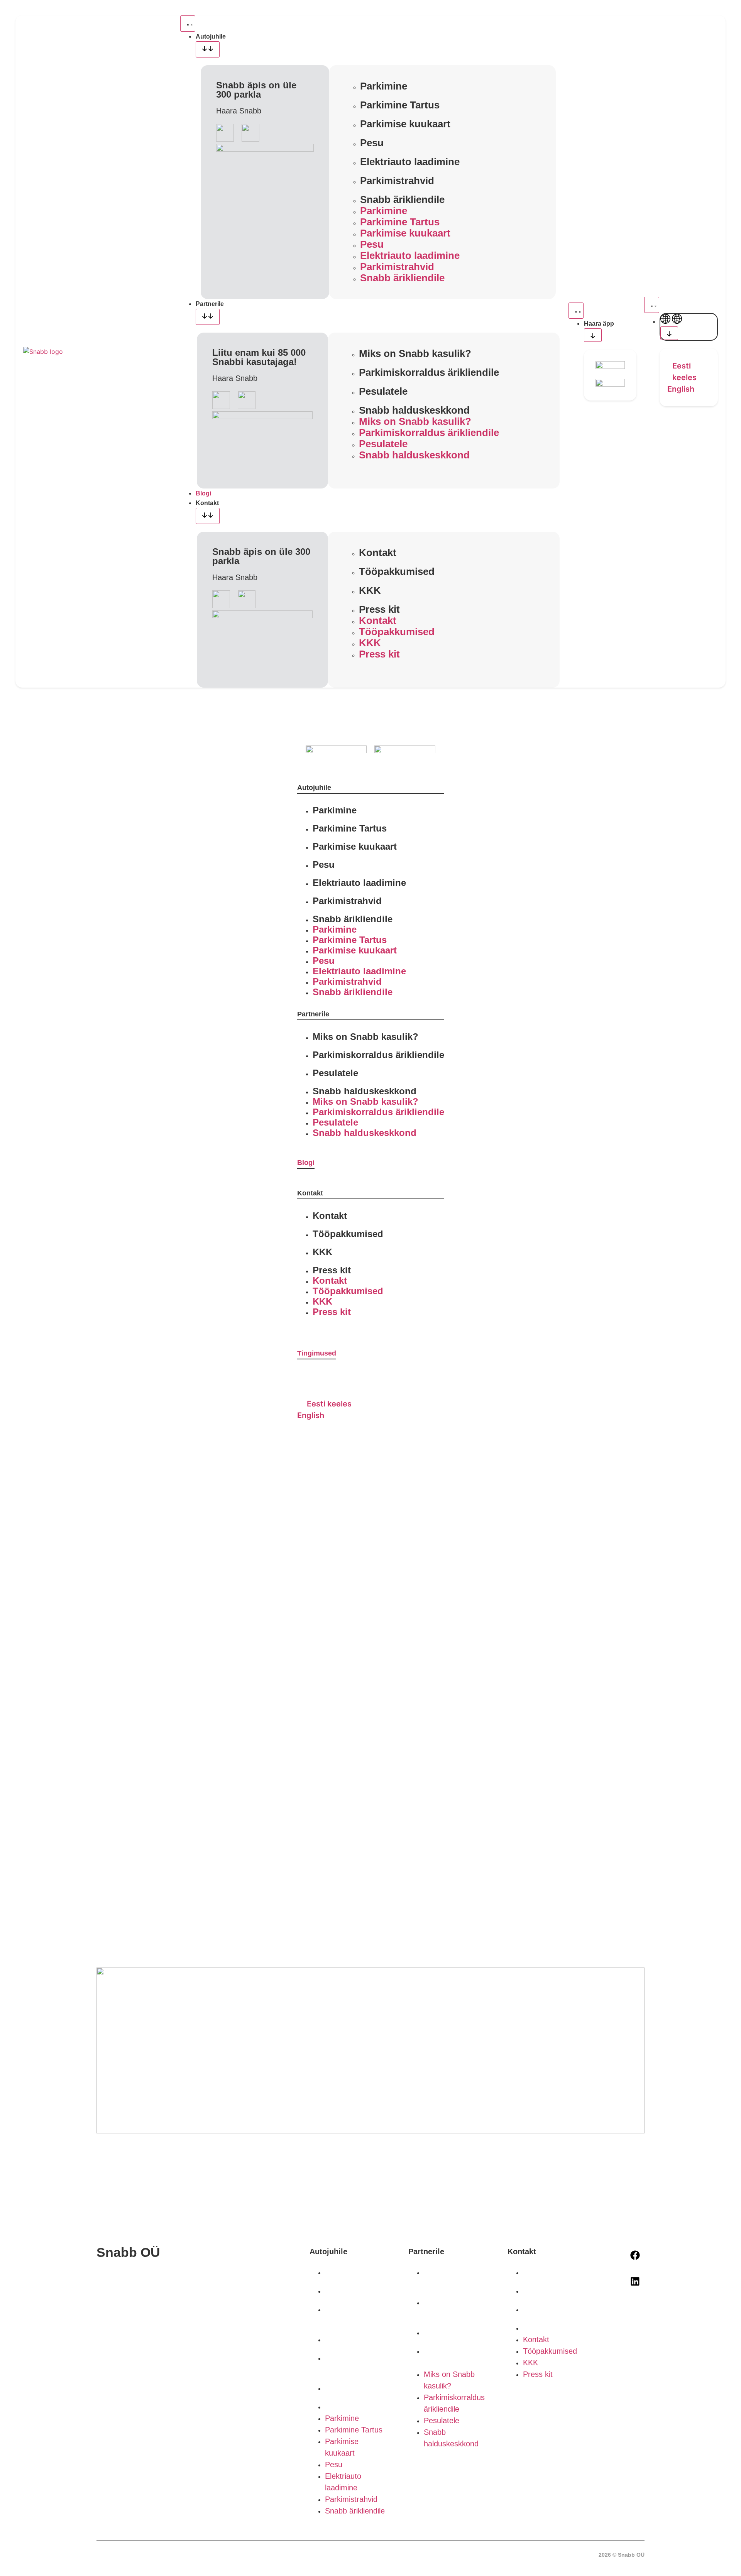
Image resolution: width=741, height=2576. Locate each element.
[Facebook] (635, 2255)
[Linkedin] (635, 2282)
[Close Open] (669, 333)
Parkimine (384, 86)
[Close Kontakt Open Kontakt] (208, 516)
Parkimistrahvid (397, 181)
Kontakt (378, 553)
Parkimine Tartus (400, 105)
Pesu (372, 143)
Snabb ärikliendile (402, 199)
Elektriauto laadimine (410, 162)
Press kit (379, 609)
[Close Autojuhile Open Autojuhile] (208, 49)
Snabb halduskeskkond (414, 410)
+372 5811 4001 (124, 2287)
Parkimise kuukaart (405, 124)
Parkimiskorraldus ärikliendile (429, 372)
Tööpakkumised (397, 571)
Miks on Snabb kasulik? (415, 353)
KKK (370, 590)
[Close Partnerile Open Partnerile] (208, 317)
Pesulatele (383, 391)
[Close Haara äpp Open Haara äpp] (593, 335)
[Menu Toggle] (188, 24)
